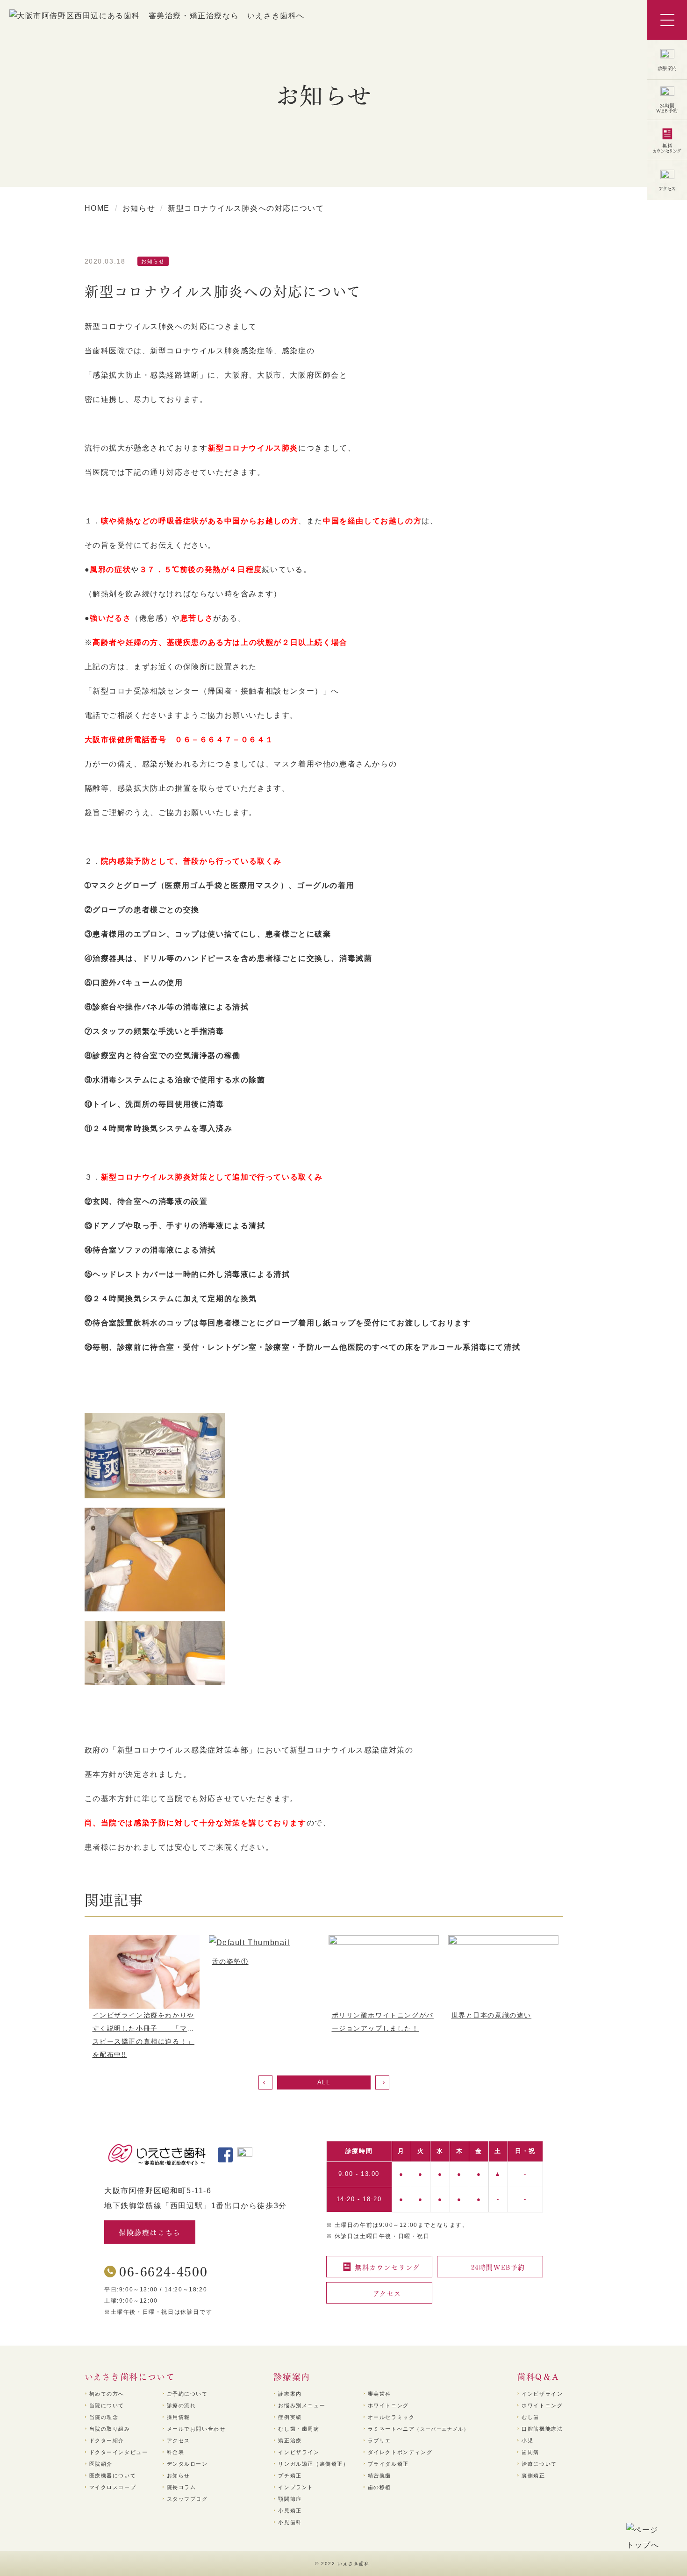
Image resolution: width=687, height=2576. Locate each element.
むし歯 (530, 2417)
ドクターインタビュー (119, 2452)
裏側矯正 (533, 2476)
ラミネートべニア (419, 2429)
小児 (527, 2440)
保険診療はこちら (150, 2232)
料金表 (176, 2452)
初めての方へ (107, 2394)
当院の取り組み (110, 2429)
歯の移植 (379, 2487)
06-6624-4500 (163, 2271)
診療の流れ (182, 2405)
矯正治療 (290, 2440)
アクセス (179, 2440)
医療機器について (113, 2476)
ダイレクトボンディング (400, 2452)
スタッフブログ (187, 2499)
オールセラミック (391, 2417)
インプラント (296, 2487)
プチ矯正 (290, 2476)
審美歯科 (379, 2394)
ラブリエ (379, 2440)
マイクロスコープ (113, 2487)
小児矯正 (290, 2511)
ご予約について (187, 2394)
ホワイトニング (388, 2405)
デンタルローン (187, 2464)
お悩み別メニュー (302, 2405)
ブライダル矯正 (388, 2464)
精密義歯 (379, 2476)
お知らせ (179, 2476)
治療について (539, 2464)
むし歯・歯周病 (299, 2429)
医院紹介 (101, 2464)
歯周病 (530, 2452)
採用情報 (179, 2417)
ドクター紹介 (107, 2440)
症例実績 (290, 2417)
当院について (107, 2405)
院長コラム (182, 2487)
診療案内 (290, 2394)
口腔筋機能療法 (542, 2429)
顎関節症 (290, 2499)
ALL (324, 2082)
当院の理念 (104, 2417)
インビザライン (299, 2452)
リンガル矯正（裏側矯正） (313, 2464)
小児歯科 (290, 2522)
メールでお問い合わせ (196, 2429)
